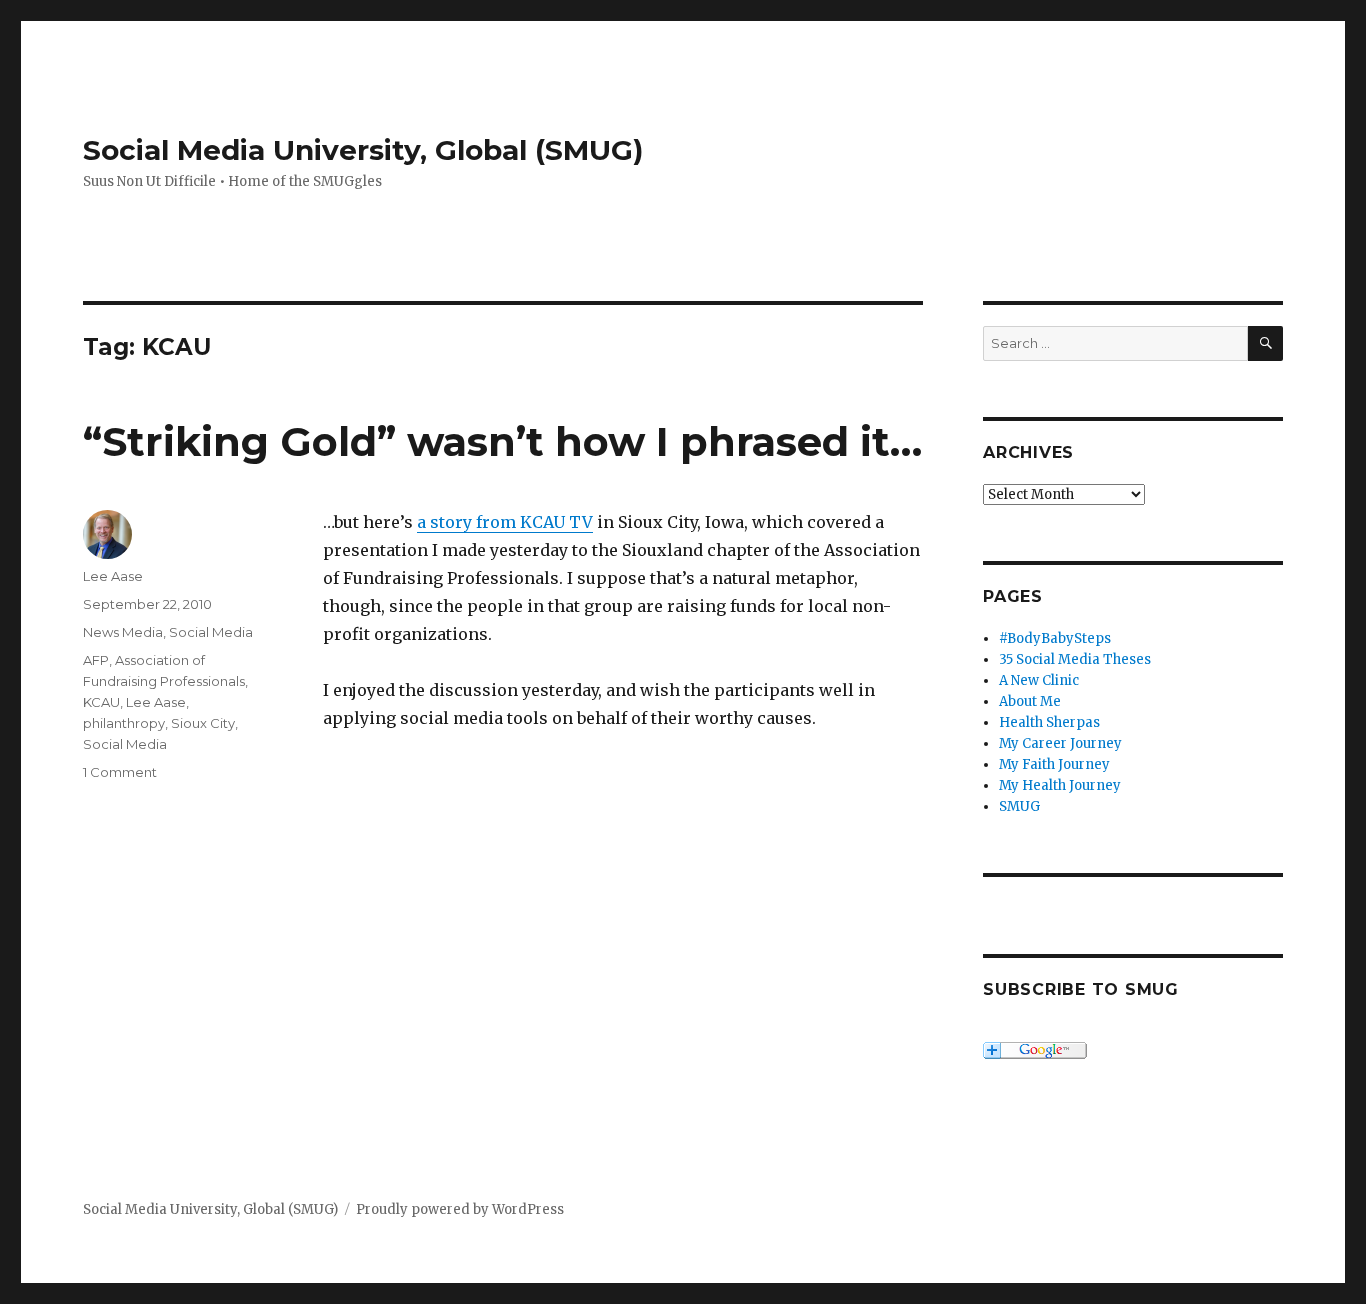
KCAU (101, 702)
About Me (1030, 701)
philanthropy (124, 723)
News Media (123, 632)
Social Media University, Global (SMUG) (363, 150)
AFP (96, 660)
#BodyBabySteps (1055, 638)
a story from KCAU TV (505, 522)
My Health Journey (1060, 785)
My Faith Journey (1054, 764)
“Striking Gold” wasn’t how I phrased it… (502, 441)
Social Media (211, 632)
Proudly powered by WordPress (460, 1209)
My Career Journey (1060, 743)
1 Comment (120, 772)
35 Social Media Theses (1075, 659)
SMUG (1019, 806)
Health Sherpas (1049, 722)
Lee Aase (113, 576)
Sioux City (203, 723)
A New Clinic (1039, 680)
